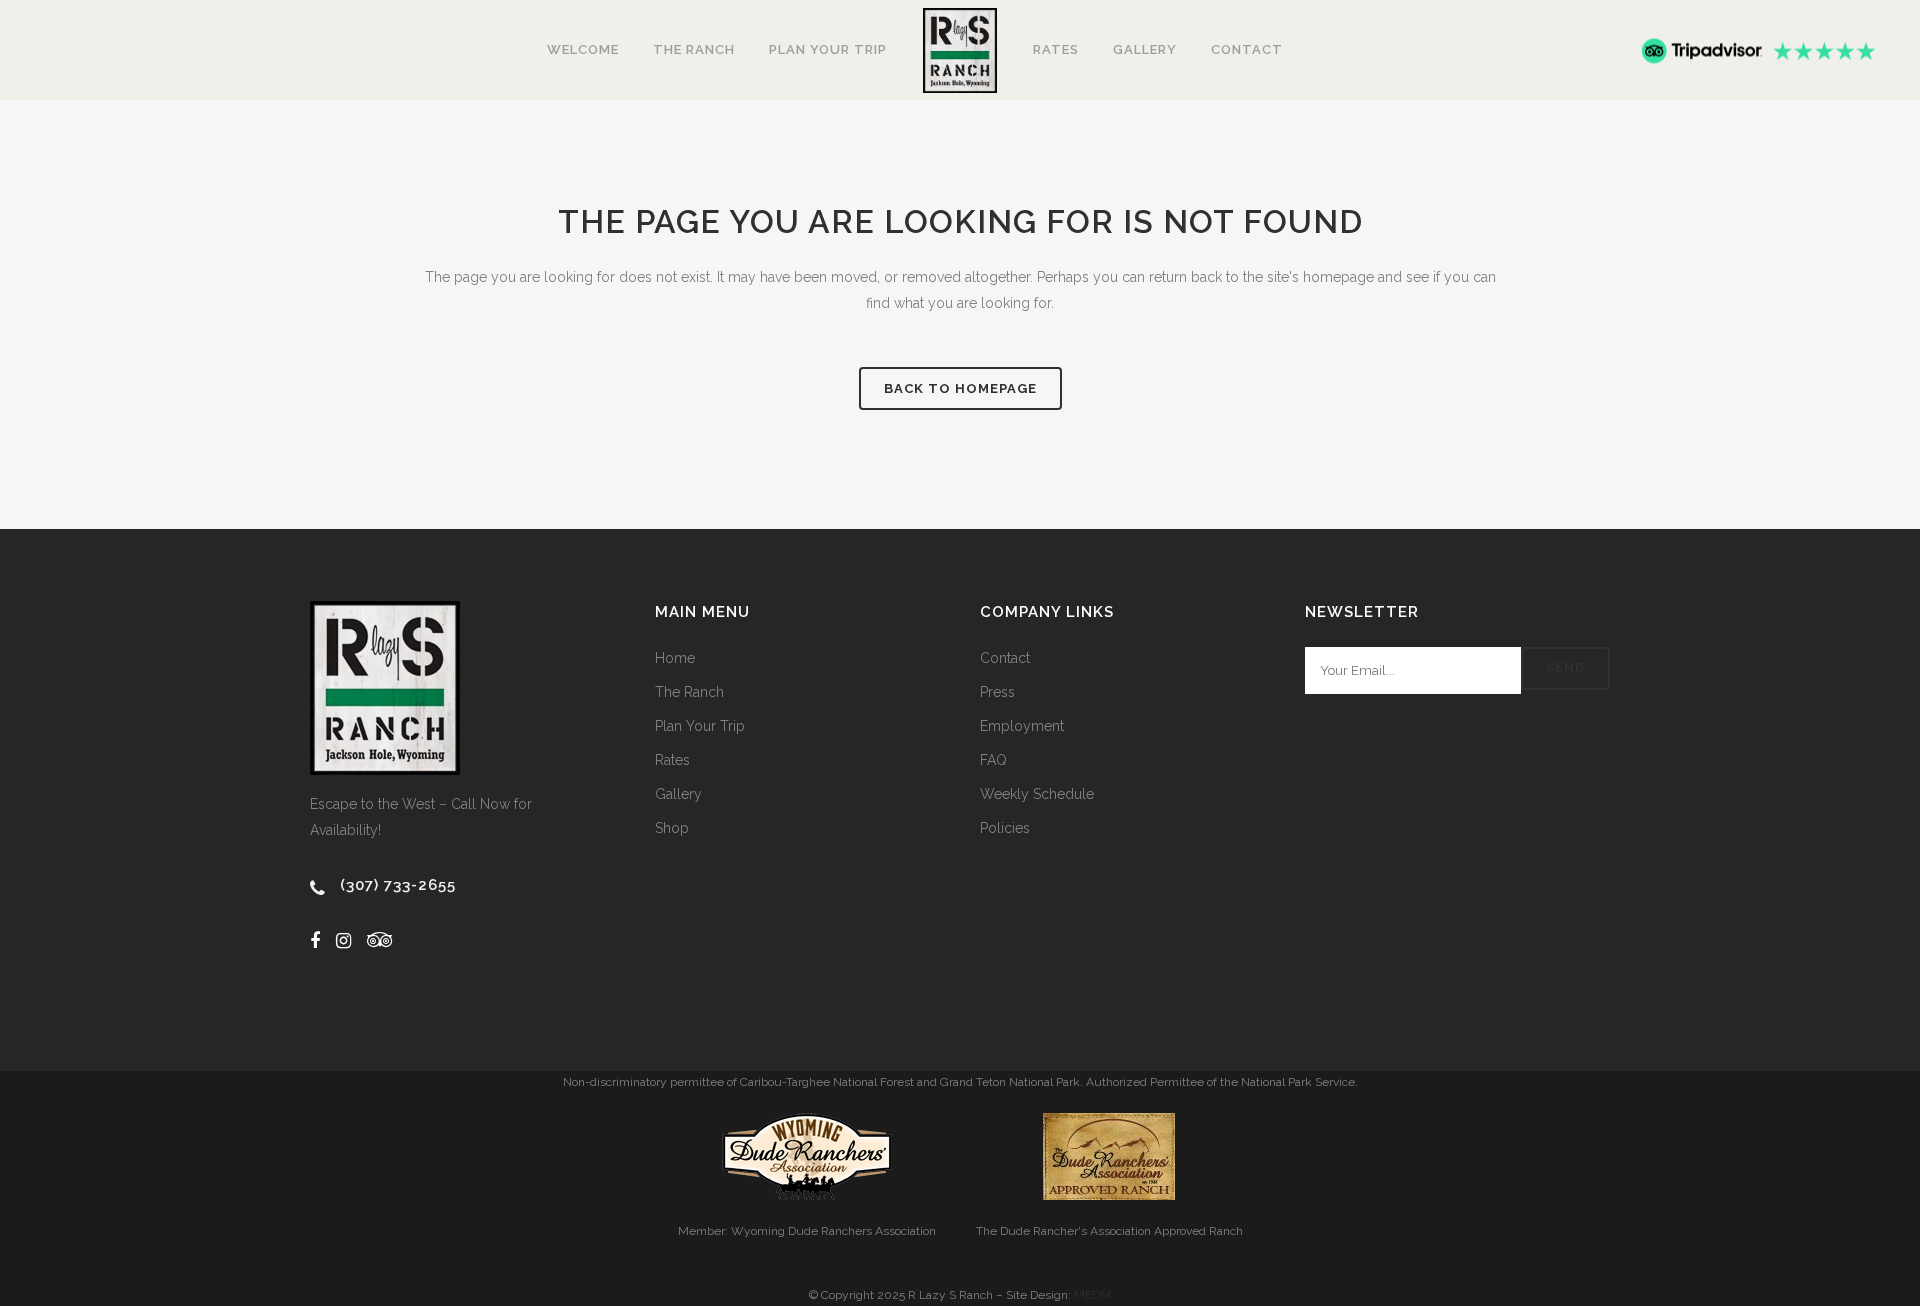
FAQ (993, 760)
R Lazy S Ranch (950, 1295)
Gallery (678, 794)
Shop (672, 828)
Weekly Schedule (1037, 794)
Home (675, 658)
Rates (672, 760)
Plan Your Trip (700, 726)
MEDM (1092, 1295)
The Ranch (689, 692)
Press (997, 692)
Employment (1022, 726)
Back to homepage (960, 388)
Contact (1005, 658)
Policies (1005, 828)
